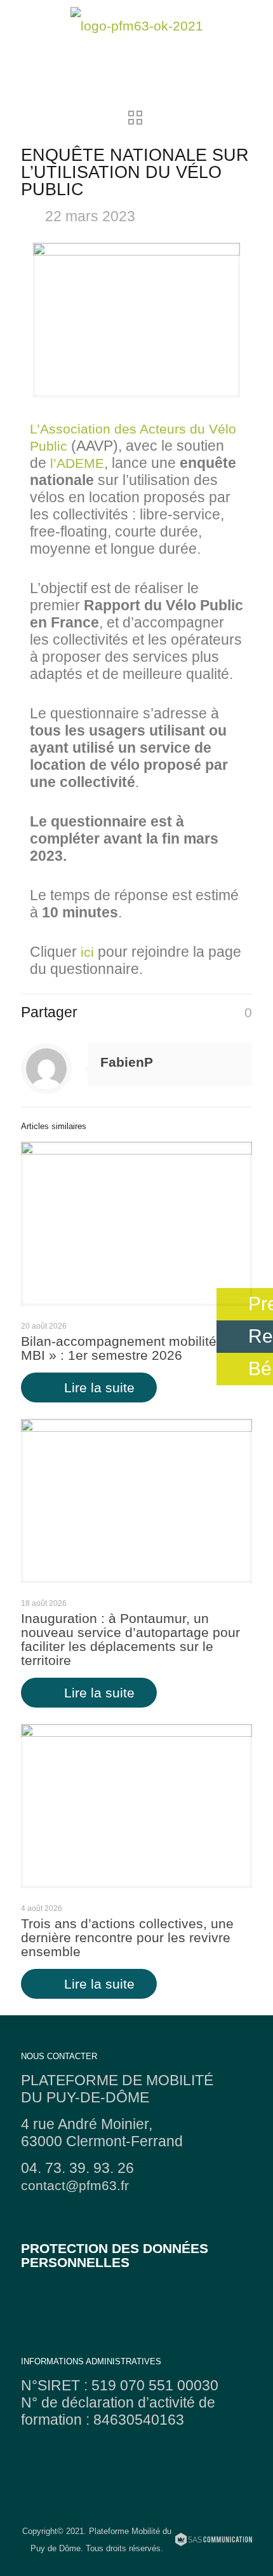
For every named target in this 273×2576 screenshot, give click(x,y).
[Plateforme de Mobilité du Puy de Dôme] (136, 25)
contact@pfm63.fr (75, 2185)
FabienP (127, 1062)
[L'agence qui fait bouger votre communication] (214, 2541)
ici (87, 952)
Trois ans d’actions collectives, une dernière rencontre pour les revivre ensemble (127, 1937)
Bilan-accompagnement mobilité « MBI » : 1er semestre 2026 (124, 1348)
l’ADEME (77, 463)
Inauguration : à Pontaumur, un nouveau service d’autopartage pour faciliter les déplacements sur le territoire (130, 1639)
